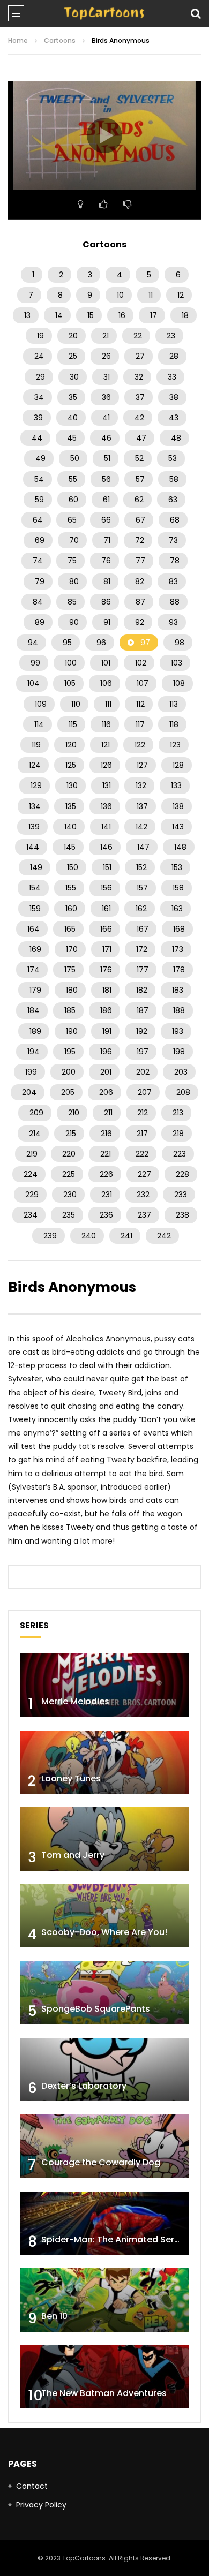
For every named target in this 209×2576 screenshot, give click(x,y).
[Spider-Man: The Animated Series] (104, 2223)
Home (18, 40)
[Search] (196, 13)
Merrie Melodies (75, 1701)
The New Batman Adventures (104, 2393)
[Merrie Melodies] (104, 1685)
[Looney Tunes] (104, 1762)
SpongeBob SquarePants (96, 2009)
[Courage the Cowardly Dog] (104, 2146)
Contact (32, 2486)
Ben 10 (54, 2316)
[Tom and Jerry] (104, 1839)
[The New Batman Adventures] (104, 2377)
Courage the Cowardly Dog (101, 2162)
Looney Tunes (71, 1778)
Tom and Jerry (73, 1855)
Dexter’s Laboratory (84, 2086)
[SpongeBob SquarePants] (104, 1993)
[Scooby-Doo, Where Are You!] (104, 1916)
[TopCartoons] (104, 13)
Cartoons (60, 40)
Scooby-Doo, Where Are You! (104, 1932)
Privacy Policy (41, 2505)
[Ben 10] (104, 2300)
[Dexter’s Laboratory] (104, 2070)
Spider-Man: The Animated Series (114, 2239)
